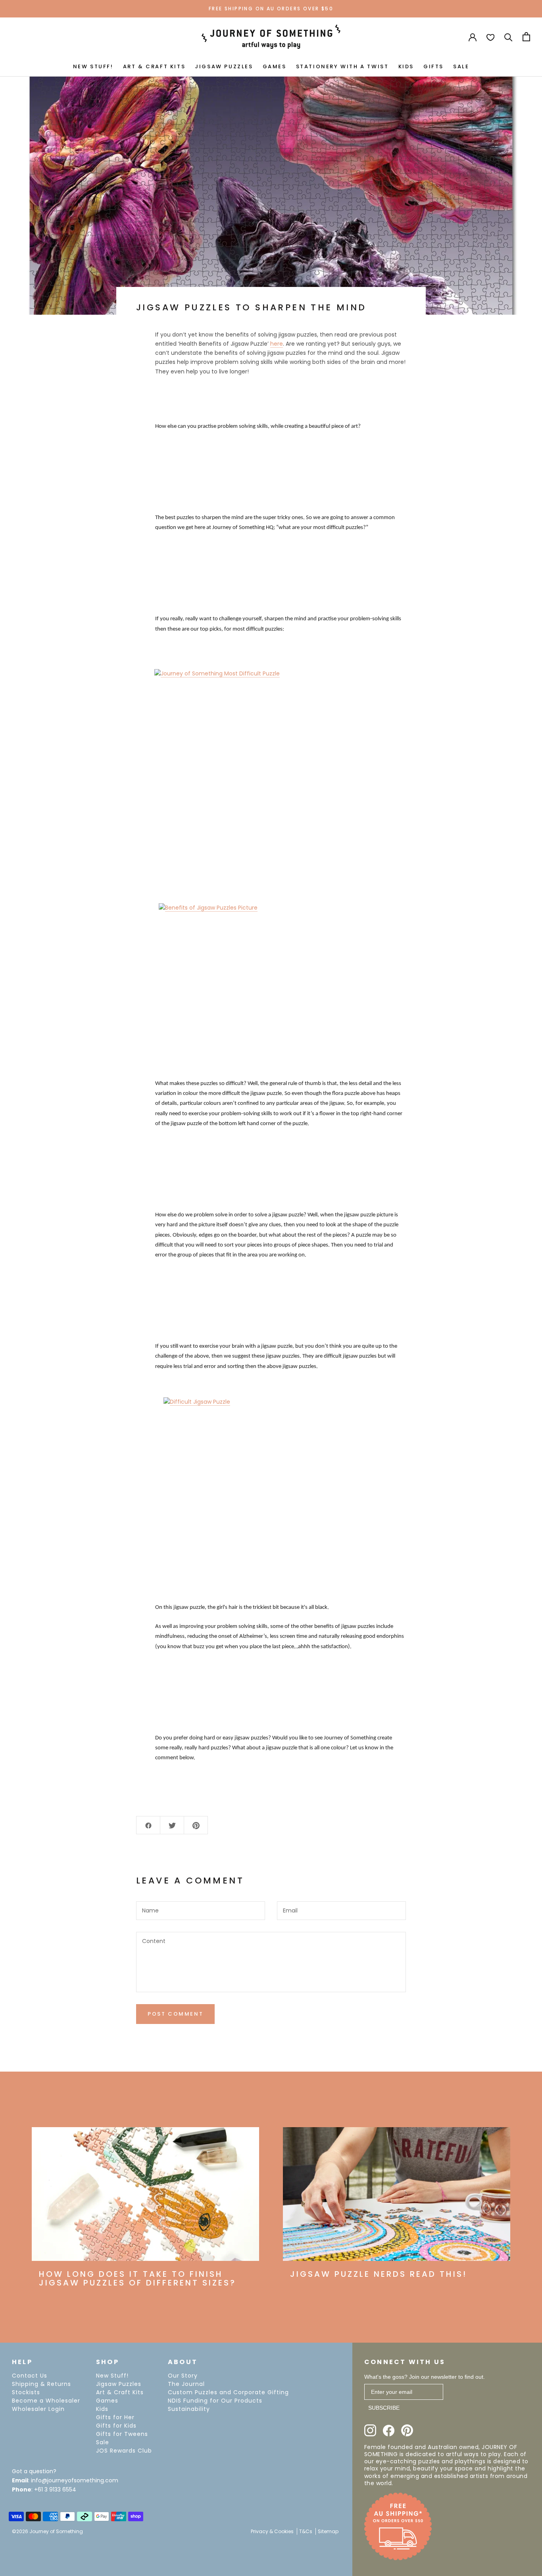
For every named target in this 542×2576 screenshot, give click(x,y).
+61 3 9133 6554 (55, 2489)
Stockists (26, 2392)
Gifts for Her (115, 2417)
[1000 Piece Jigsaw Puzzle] (271, 1469)
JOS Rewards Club (124, 2451)
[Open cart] (526, 37)
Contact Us (30, 2376)
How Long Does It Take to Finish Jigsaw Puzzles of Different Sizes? (137, 2278)
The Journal (186, 2384)
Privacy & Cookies (272, 2531)
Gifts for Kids (116, 2426)
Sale (103, 2442)
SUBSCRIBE (384, 2408)
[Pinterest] (407, 2430)
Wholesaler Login (38, 2409)
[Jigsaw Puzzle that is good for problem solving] (271, 747)
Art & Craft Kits (120, 2392)
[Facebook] (389, 2431)
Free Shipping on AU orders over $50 (271, 9)
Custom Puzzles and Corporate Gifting (228, 2392)
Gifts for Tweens (122, 2434)
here (277, 344)
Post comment (175, 2014)
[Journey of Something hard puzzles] (271, 978)
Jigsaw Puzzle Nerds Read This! (379, 2274)
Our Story (183, 2376)
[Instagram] (370, 2430)
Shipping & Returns (41, 2384)
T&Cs (306, 2531)
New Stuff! (112, 2376)
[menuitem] (93, 66)
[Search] (508, 37)
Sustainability (189, 2409)
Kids (102, 2409)
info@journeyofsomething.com (75, 2480)
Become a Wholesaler (46, 2401)
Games (107, 2401)
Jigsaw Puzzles (119, 2384)
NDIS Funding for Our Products (215, 2401)
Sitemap (328, 2531)
